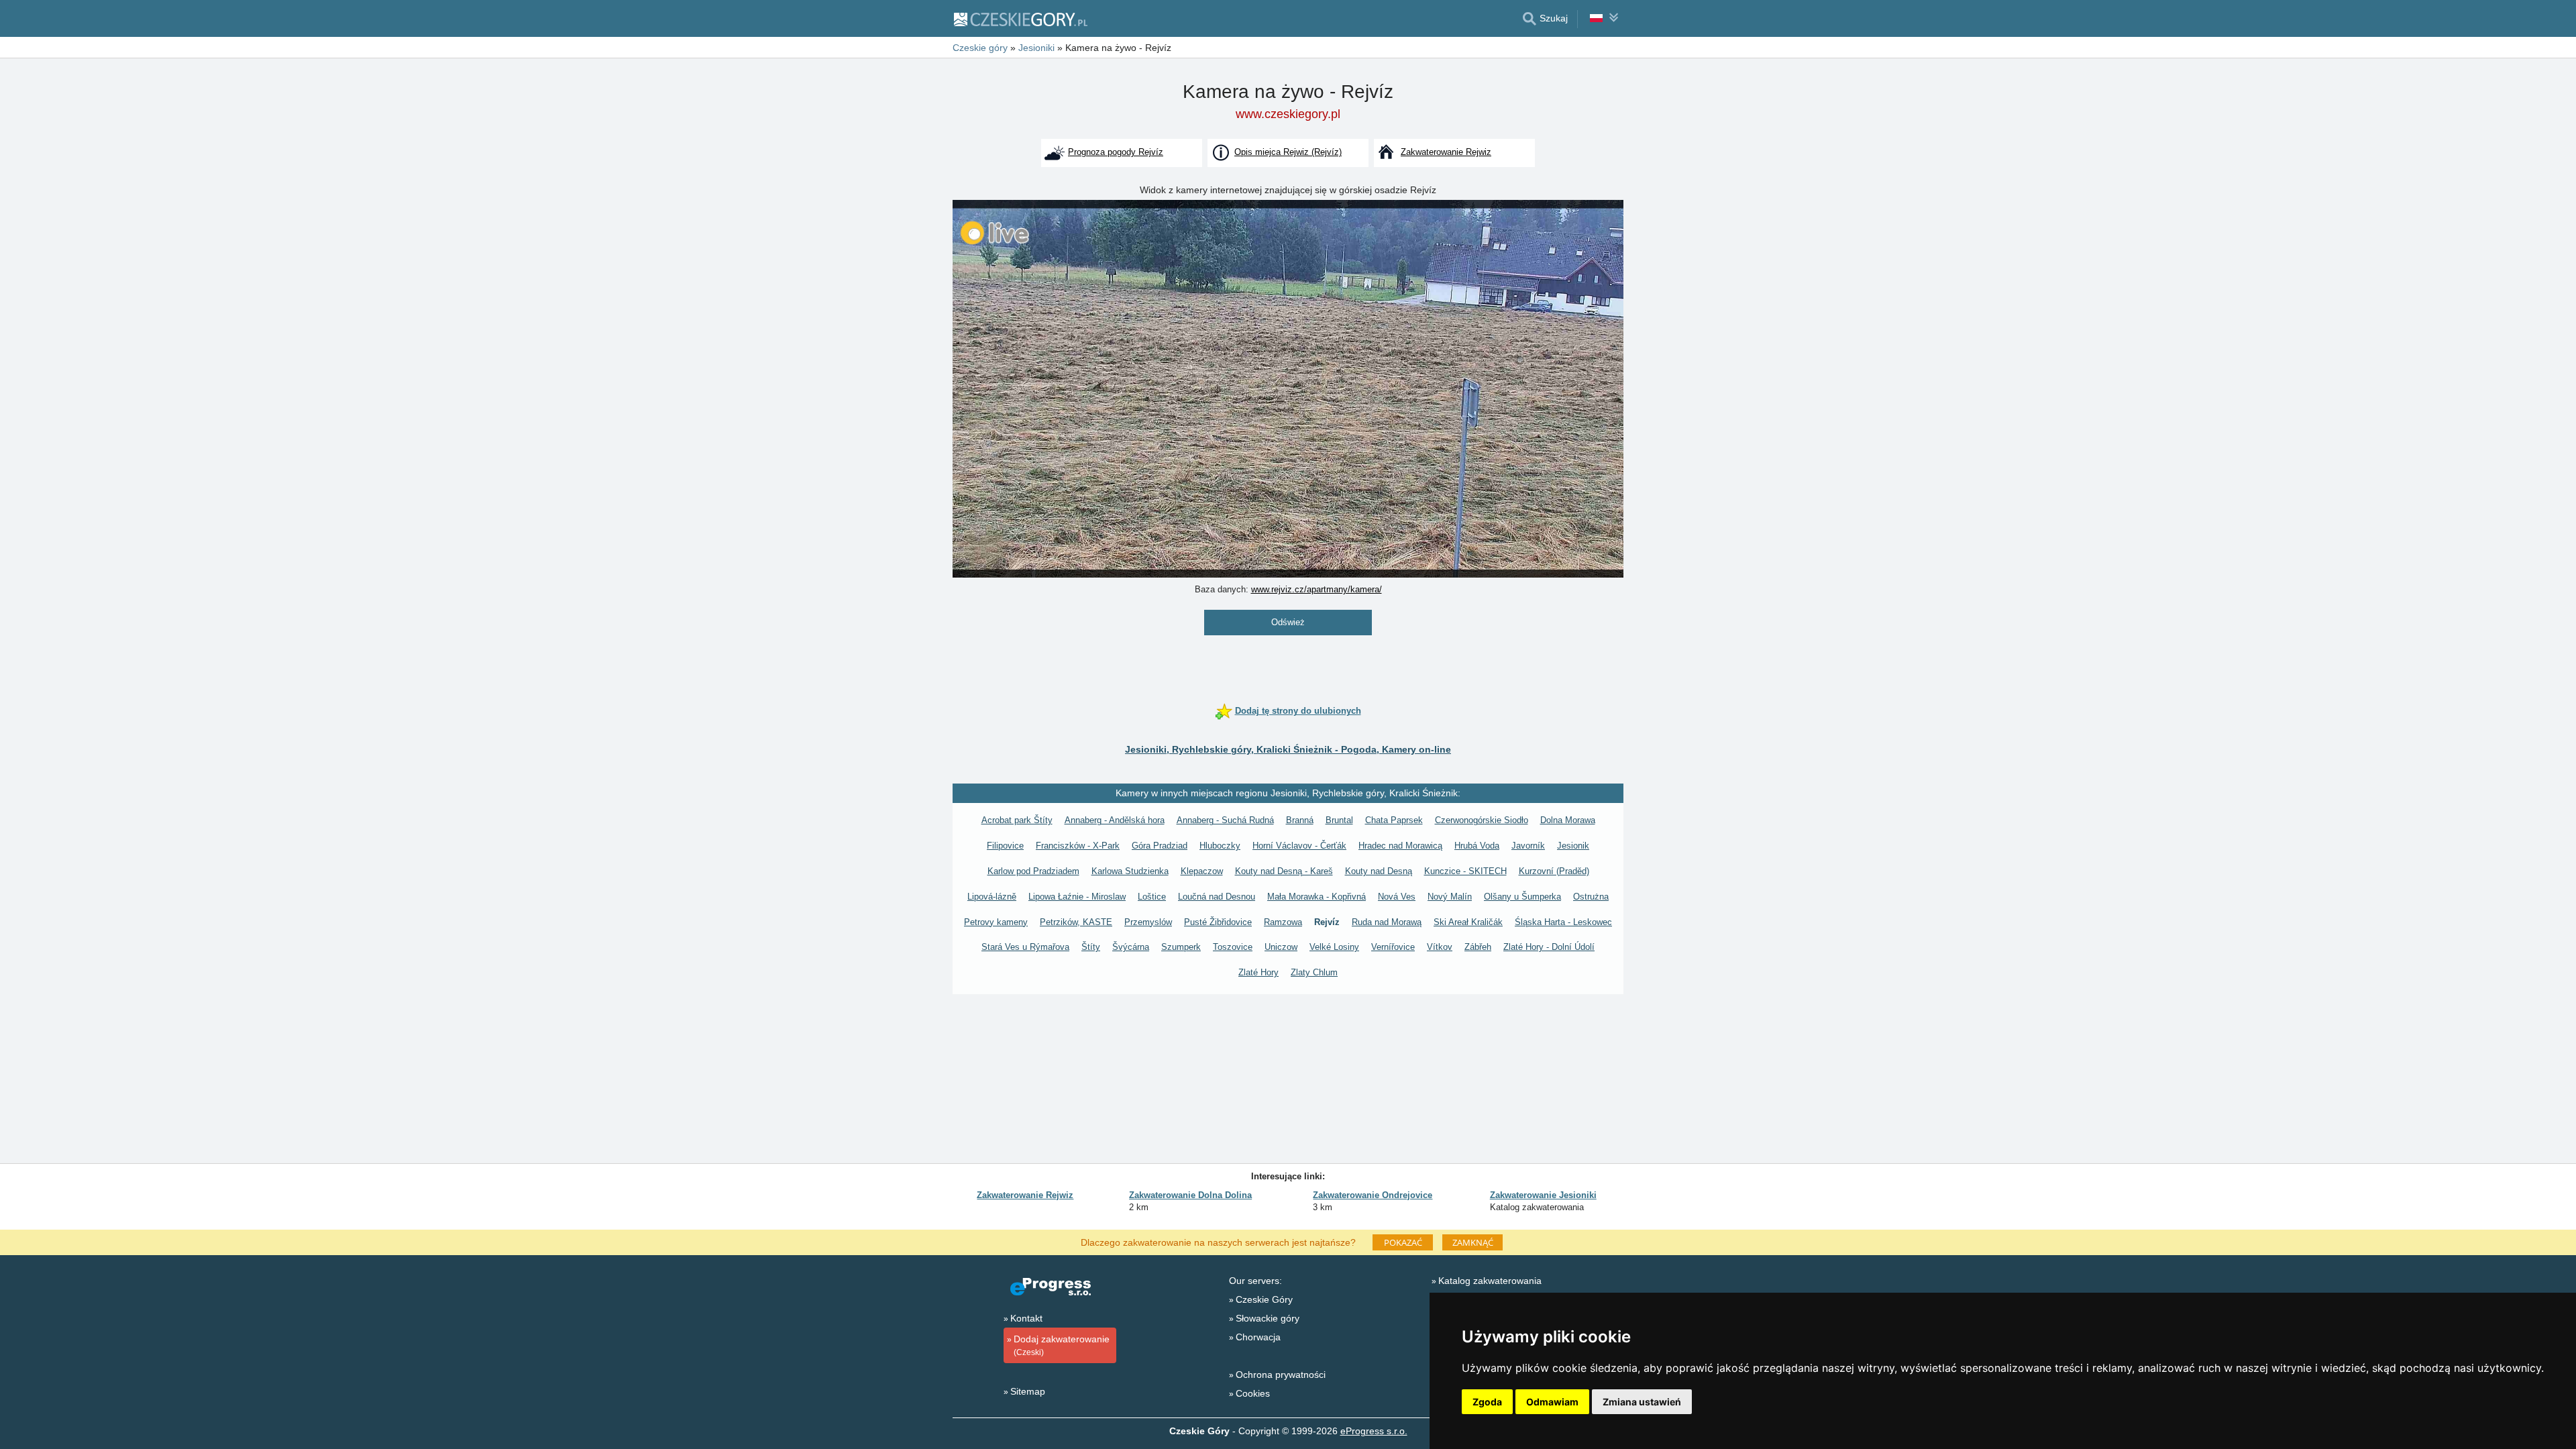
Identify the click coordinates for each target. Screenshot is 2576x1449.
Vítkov (1440, 947)
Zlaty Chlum (1314, 972)
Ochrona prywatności (1281, 1375)
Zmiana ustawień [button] (1642, 1402)
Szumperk (1181, 947)
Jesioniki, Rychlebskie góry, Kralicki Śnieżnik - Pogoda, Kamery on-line (1288, 749)
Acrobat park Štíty (1017, 820)
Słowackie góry (1268, 1318)
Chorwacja (1258, 1337)
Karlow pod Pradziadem (1033, 871)
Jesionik (1573, 846)
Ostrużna (1591, 897)
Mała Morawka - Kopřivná (1317, 897)
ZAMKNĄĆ (1473, 1242)
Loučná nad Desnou (1217, 897)
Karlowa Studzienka (1130, 871)
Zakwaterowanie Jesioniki (1543, 1195)
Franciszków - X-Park (1078, 846)
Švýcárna (1131, 947)
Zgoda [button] (1487, 1402)
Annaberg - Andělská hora (1115, 820)
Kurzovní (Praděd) (1554, 871)
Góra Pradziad (1160, 846)
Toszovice (1233, 947)
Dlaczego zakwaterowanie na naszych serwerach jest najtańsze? (1218, 1242)
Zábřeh (1478, 947)
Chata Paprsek (1394, 820)
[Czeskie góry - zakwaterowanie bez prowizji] (1020, 19)
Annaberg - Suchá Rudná (1225, 820)
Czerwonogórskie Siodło (1482, 820)
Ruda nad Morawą (1387, 922)
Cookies (1253, 1393)
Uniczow (1281, 947)
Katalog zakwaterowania (1490, 1281)
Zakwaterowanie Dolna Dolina (1190, 1195)
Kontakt (1026, 1318)
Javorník (1528, 846)
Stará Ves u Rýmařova (1025, 947)
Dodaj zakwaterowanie (1062, 1345)
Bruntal (1339, 820)
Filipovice (1005, 846)
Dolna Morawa (1568, 820)
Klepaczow (1202, 871)
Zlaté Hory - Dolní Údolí (1549, 947)
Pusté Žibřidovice (1218, 922)
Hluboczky (1220, 846)
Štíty (1091, 947)
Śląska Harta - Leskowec (1563, 922)
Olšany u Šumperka (1522, 897)
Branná (1300, 820)
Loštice (1152, 897)
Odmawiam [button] (1552, 1402)
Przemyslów (1148, 922)
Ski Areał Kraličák (1468, 922)
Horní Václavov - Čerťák (1299, 846)
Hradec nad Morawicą (1400, 846)
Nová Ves (1397, 897)
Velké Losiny (1334, 947)
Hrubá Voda (1477, 846)
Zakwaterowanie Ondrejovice (1373, 1195)
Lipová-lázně (992, 897)
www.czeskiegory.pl (1288, 114)
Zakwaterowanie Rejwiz (1025, 1195)
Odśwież (1288, 622)
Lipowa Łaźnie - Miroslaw (1077, 897)
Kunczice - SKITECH (1465, 871)
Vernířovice (1393, 947)
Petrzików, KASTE (1076, 922)
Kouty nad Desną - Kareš (1284, 871)
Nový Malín (1450, 897)
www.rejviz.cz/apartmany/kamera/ (1317, 589)
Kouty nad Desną (1379, 871)
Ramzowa (1283, 922)
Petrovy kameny (996, 922)
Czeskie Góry (1264, 1299)
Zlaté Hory (1258, 972)
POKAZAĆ (1403, 1242)
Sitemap (1028, 1391)
